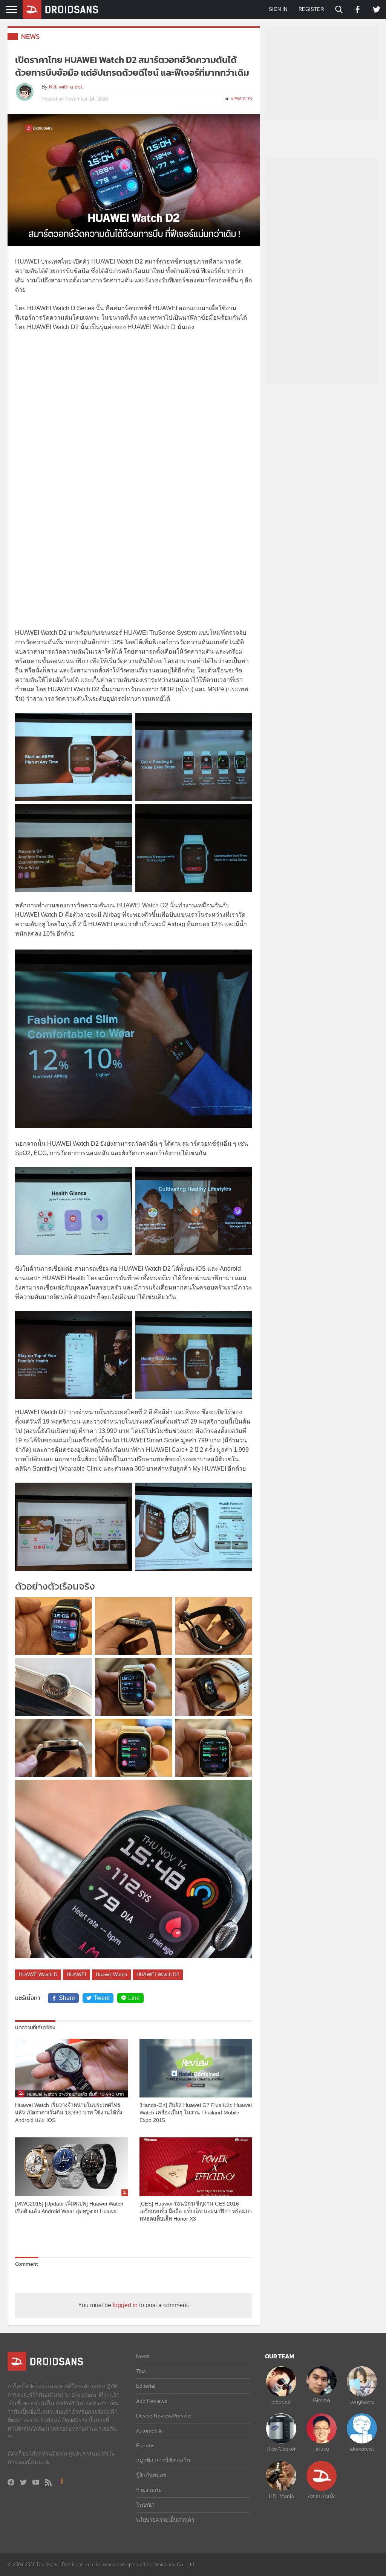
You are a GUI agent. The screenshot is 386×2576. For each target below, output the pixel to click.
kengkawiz (362, 2402)
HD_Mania (281, 2496)
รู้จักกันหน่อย (151, 2475)
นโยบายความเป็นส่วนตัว (165, 2520)
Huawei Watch (111, 1975)
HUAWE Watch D (38, 1975)
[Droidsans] (60, 9)
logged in (125, 2305)
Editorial (146, 2386)
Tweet (102, 1998)
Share (67, 1998)
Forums (145, 2445)
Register (311, 9)
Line (134, 1998)
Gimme (322, 2400)
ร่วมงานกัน (149, 2490)
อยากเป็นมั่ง (322, 2496)
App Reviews (152, 2401)
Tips (141, 2371)
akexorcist (362, 2449)
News (31, 36)
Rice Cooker (281, 2449)
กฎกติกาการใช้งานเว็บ (163, 2460)
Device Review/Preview (164, 2416)
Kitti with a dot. (66, 87)
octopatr (281, 2402)
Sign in (278, 9)
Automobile (149, 2431)
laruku (322, 2449)
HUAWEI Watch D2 (158, 1975)
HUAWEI (77, 1975)
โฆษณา (145, 2505)
